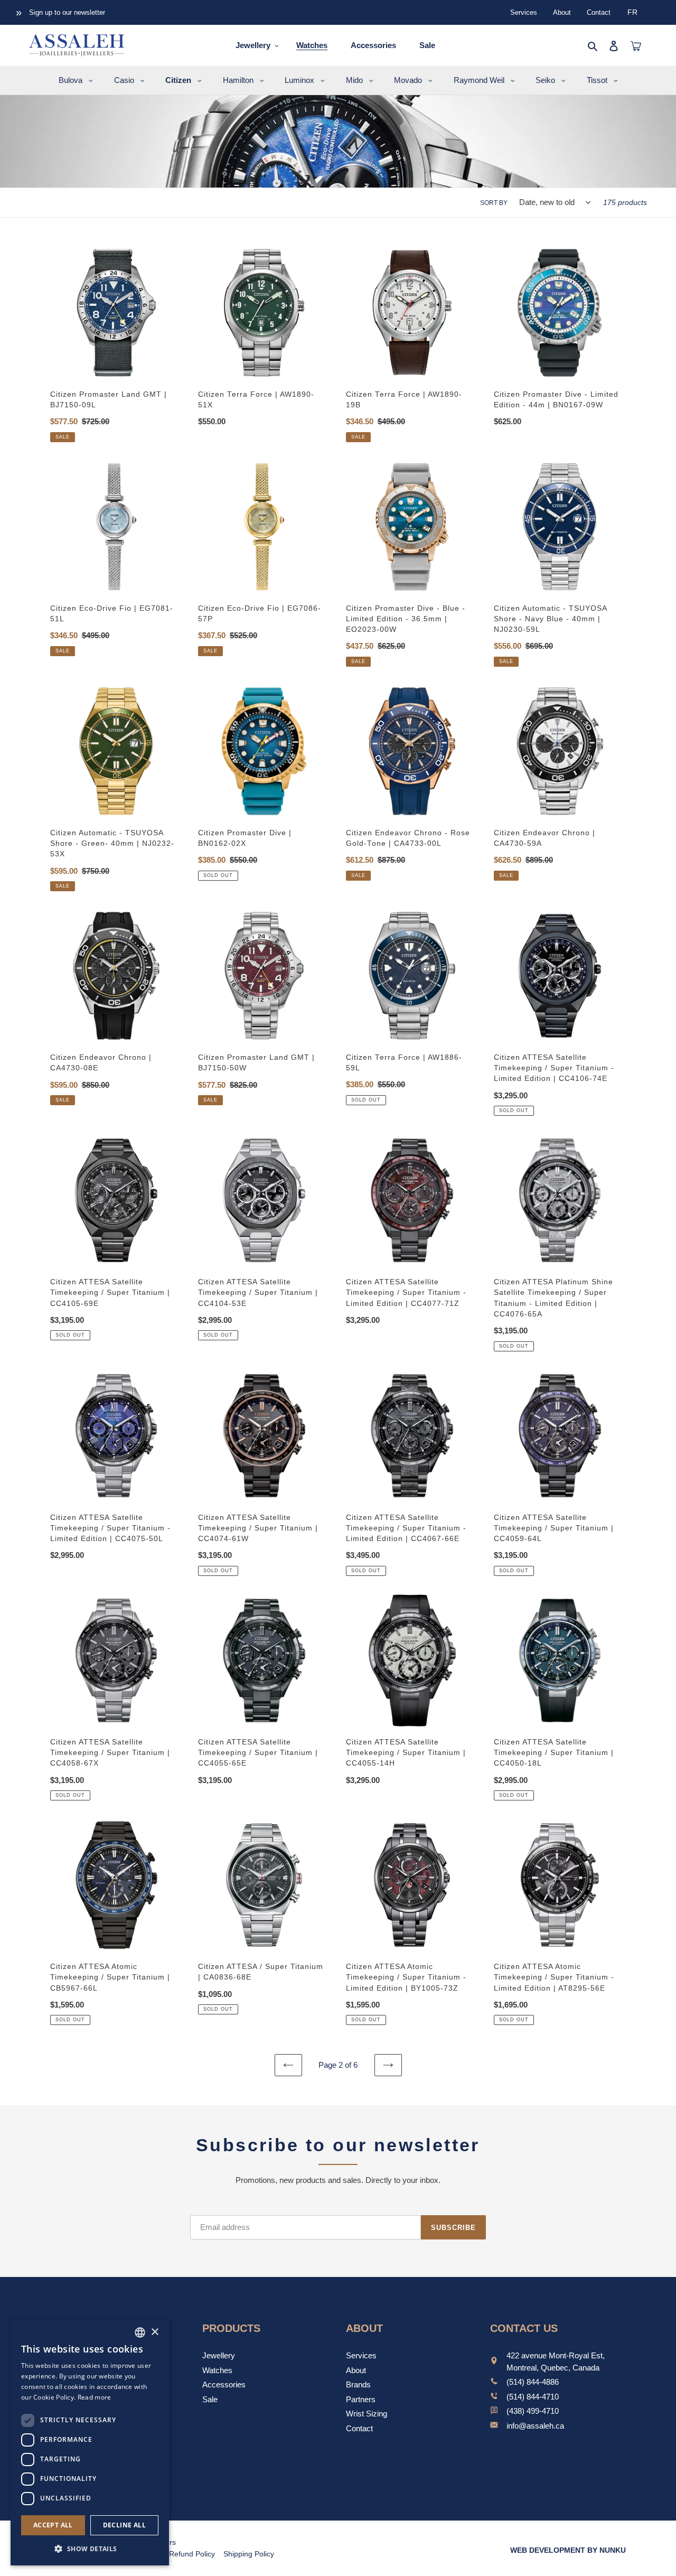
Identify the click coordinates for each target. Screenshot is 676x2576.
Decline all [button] (124, 2525)
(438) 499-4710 (533, 2411)
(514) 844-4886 (533, 2382)
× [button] (154, 2332)
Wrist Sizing (367, 2414)
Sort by (494, 203)
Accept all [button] (53, 2525)
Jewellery (219, 2355)
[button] (90, 2549)
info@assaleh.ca (535, 2426)
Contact (599, 12)
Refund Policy (192, 2554)
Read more (95, 2397)
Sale (210, 2399)
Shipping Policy (249, 2554)
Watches (217, 2370)
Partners (361, 2399)
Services (524, 12)
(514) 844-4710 (533, 2397)
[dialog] (90, 2442)
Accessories (224, 2384)
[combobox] (140, 2332)
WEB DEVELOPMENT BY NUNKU (568, 2550)
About (562, 12)
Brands (358, 2384)
